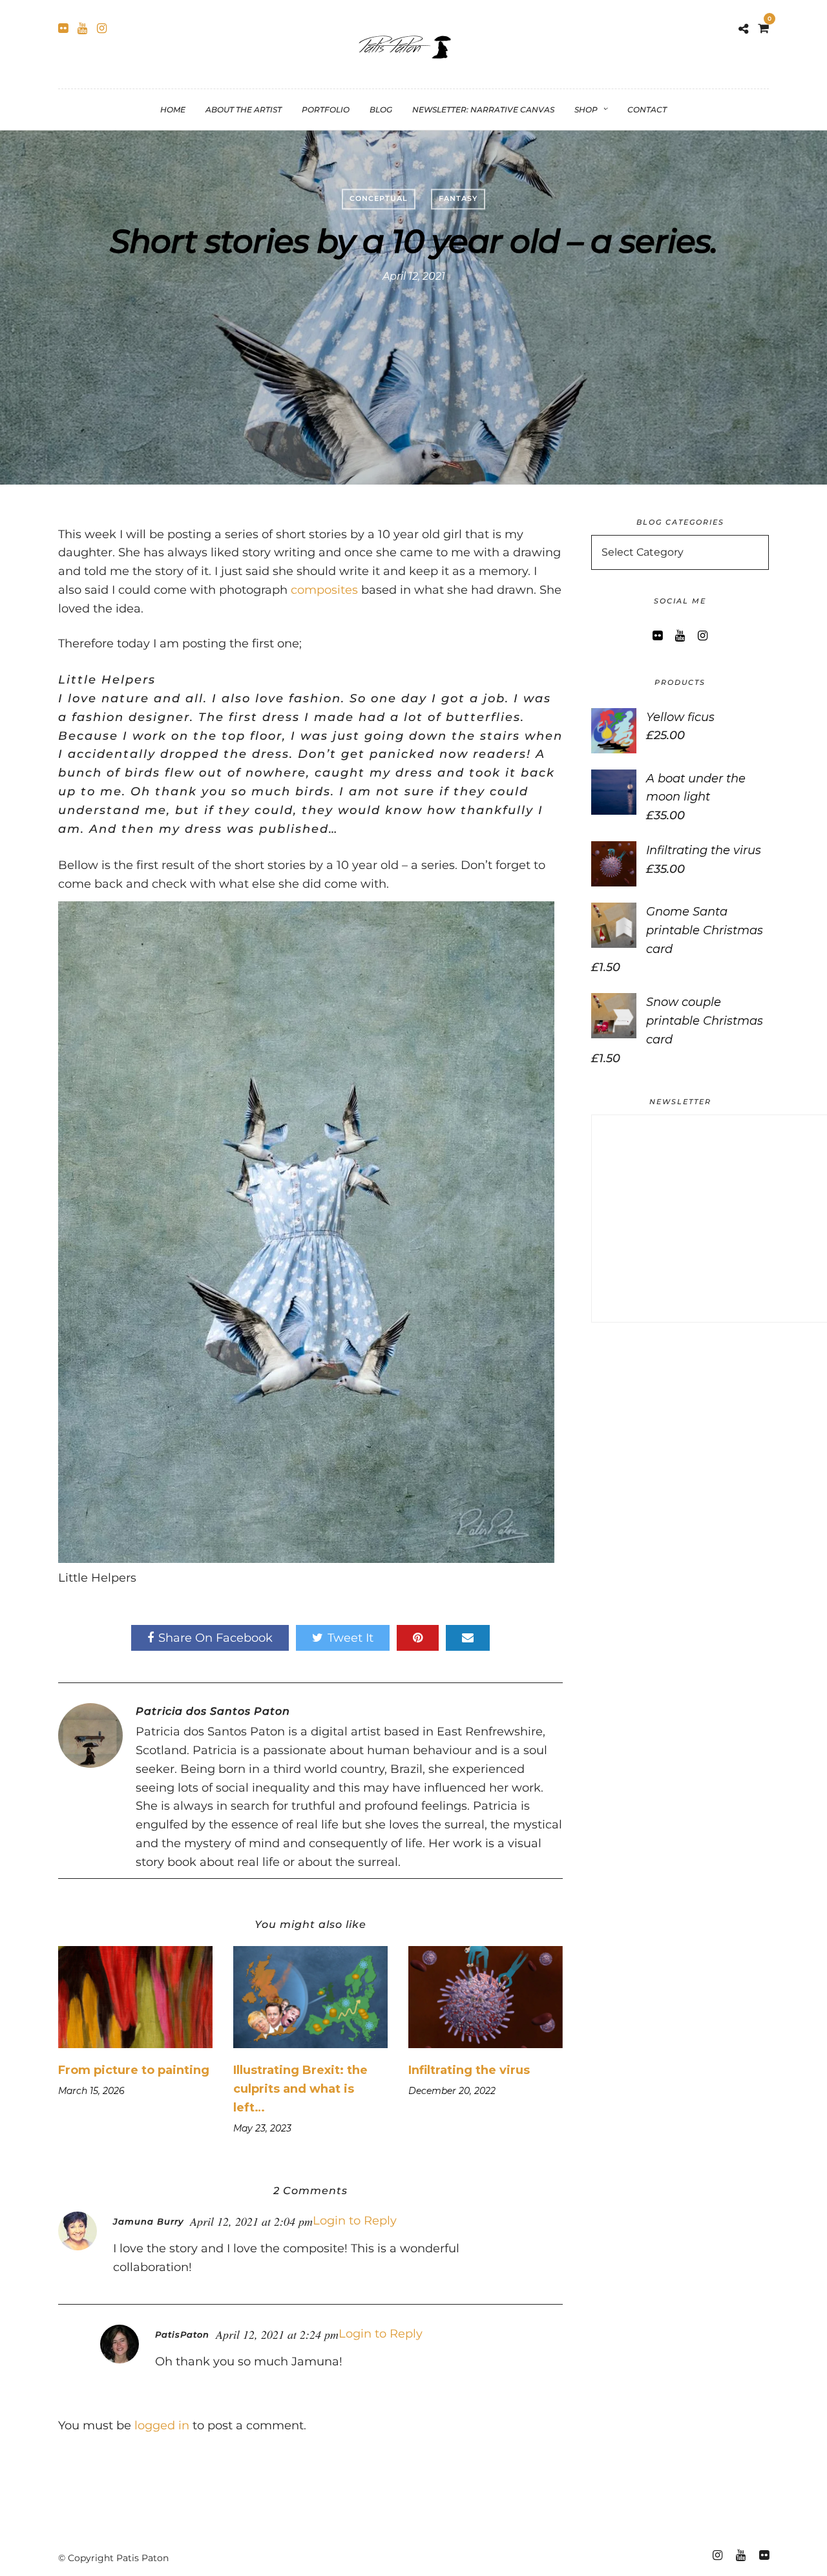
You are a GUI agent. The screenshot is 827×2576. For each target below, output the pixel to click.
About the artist (244, 110)
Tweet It (351, 1638)
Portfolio (326, 110)
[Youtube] (82, 28)
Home (173, 110)
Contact (647, 110)
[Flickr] (63, 28)
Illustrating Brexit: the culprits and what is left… (300, 2089)
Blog (381, 110)
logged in (162, 2425)
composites (324, 590)
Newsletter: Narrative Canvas (483, 110)
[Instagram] (102, 28)
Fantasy (458, 198)
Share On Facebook (215, 1638)
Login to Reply (355, 2221)
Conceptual (379, 198)
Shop (586, 110)
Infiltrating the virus (469, 2070)
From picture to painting (134, 2070)
